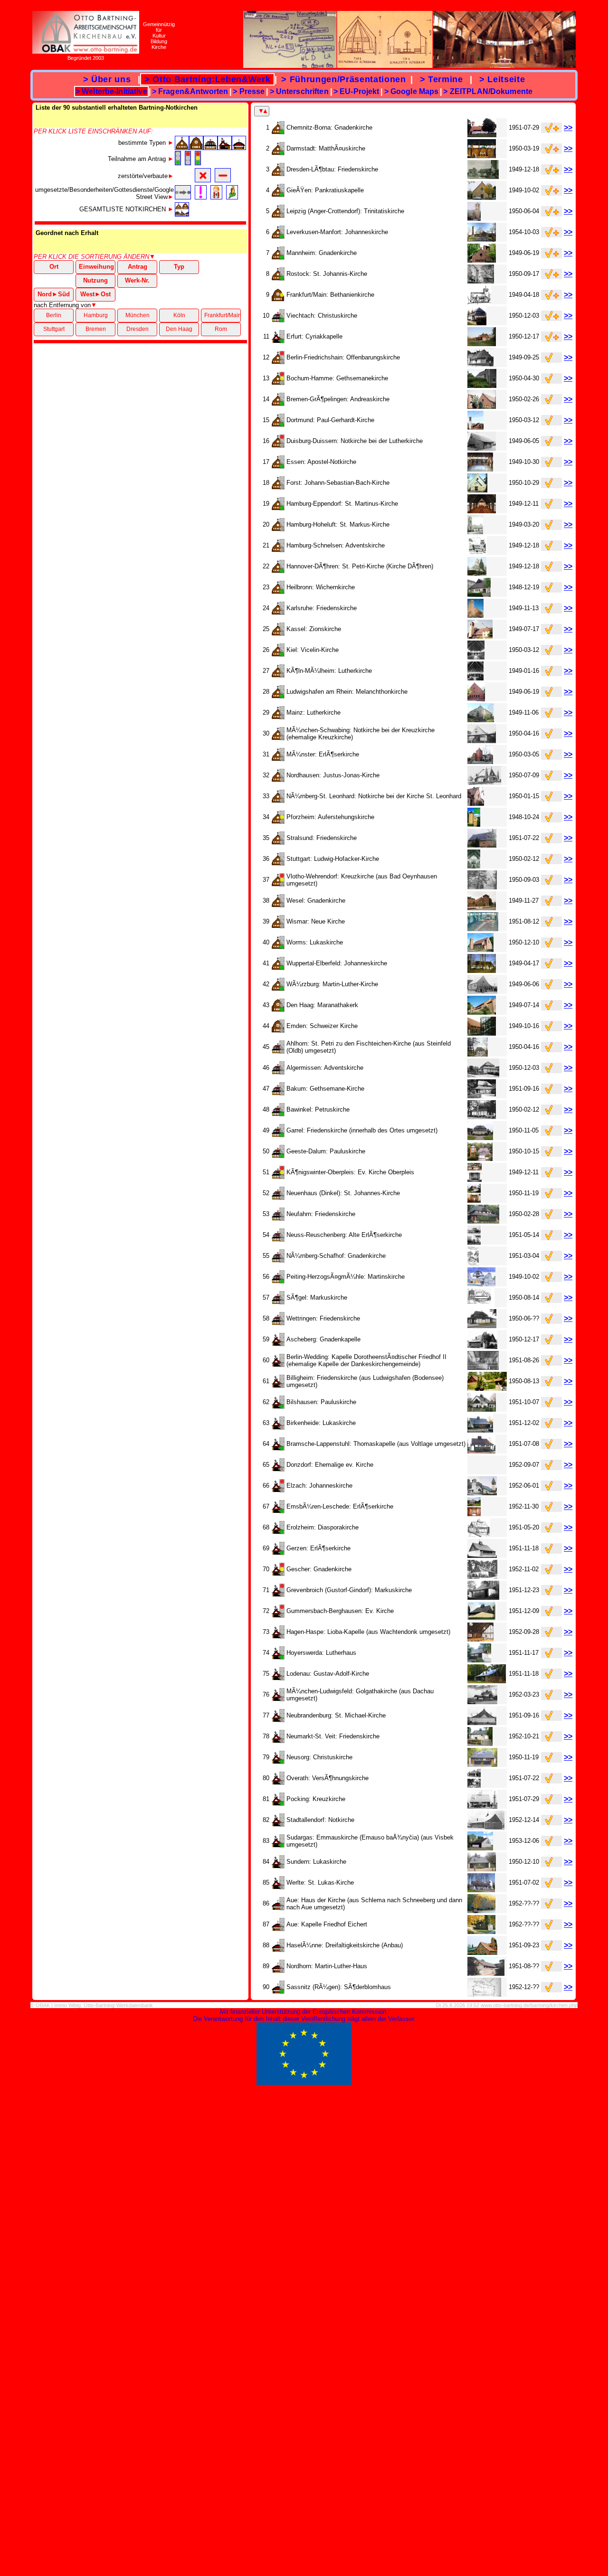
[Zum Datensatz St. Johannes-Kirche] (474, 1200)
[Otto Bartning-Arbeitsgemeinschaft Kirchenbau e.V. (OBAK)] (86, 51)
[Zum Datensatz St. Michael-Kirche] (482, 1722)
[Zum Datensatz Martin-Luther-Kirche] (482, 991)
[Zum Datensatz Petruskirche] (482, 1117)
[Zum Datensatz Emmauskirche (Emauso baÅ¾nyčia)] (480, 1848)
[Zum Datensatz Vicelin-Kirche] (476, 657)
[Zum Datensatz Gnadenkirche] (482, 135)
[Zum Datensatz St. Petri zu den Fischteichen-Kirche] (477, 1054)
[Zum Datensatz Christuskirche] (477, 323)
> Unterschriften (299, 91)
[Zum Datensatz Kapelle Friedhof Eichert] (481, 1931)
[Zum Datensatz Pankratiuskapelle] (481, 197)
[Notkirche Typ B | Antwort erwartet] (278, 174)
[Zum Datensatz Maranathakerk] (482, 1012)
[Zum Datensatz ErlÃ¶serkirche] (480, 761)
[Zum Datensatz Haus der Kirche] (481, 1911)
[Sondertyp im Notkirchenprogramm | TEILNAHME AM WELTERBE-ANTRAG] (278, 1991)
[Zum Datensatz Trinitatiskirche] (474, 218)
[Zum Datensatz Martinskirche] (481, 1284)
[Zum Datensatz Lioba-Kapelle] (480, 1639)
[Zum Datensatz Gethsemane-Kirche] (482, 1096)
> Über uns (107, 79)
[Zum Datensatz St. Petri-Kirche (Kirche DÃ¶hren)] (477, 573)
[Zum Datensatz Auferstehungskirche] (474, 824)
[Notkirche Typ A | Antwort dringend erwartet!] (278, 299)
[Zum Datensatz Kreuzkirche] (482, 887)
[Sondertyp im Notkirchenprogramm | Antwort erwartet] (278, 1929)
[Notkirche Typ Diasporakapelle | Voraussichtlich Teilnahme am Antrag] (278, 1573)
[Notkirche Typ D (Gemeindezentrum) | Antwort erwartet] (278, 1051)
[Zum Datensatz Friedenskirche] (483, 176)
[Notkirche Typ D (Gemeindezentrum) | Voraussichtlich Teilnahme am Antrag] (278, 1176)
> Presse (249, 91)
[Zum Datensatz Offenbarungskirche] (480, 364)
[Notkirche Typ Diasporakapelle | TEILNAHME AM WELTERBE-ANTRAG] (278, 341)
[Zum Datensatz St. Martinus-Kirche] (482, 511)
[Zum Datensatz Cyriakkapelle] (482, 344)
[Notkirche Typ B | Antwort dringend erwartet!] (278, 821)
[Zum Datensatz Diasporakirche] (479, 1534)
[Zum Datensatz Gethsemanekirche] (482, 385)
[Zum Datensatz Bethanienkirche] (479, 302)
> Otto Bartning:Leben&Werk (207, 79)
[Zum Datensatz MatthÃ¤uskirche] (482, 156)
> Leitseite (502, 79)
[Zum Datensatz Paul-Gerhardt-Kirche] (475, 427)
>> (568, 127)
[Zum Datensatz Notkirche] (486, 1827)
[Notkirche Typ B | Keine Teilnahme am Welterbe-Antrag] (278, 362)
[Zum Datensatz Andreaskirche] (482, 406)
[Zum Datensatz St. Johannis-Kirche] (481, 281)
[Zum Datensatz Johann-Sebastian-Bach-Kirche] (477, 490)
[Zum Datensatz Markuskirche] (481, 1305)
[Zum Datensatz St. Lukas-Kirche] (481, 1890)
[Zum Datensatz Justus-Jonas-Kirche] (484, 782)
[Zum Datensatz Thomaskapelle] (481, 1451)
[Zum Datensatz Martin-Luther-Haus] (486, 1973)
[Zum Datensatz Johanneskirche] (482, 239)
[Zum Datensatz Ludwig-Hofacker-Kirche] (474, 866)
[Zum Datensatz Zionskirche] (480, 636)
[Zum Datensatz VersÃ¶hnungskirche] (475, 1785)
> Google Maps (412, 91)
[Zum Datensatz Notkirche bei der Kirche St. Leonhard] (475, 803)
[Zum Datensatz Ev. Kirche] (482, 1618)
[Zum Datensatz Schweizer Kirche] (482, 1033)
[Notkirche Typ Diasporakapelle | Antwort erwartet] (278, 1344)
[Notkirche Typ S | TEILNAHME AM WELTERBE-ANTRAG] (278, 1009)
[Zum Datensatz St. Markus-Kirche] (475, 532)
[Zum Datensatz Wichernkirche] (479, 594)
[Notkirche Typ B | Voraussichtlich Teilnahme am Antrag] (278, 382)
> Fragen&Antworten (190, 91)
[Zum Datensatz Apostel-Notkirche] (480, 469)
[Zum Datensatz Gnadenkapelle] (482, 1346)
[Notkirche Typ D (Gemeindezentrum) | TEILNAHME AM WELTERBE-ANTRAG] (278, 320)
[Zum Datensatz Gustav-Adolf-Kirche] (486, 1681)
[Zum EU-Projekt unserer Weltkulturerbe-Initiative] (304, 2083)
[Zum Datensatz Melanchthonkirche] (476, 699)
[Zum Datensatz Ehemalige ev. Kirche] (477, 1472)
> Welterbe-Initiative (111, 91)
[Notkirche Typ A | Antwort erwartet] (278, 1030)
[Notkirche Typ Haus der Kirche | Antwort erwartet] (278, 1908)
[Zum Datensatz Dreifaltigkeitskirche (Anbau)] (482, 1952)
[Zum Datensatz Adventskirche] (477, 552)
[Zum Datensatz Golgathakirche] (482, 1702)
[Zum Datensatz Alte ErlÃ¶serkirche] (475, 1242)
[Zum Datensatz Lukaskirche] (480, 949)
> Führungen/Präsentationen (344, 79)
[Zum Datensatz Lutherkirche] (475, 678)
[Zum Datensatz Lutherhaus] (479, 1660)
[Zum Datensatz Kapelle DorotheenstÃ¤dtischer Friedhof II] (483, 1367)
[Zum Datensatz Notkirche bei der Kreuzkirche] (482, 741)
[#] (182, 147)
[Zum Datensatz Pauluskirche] (480, 1158)
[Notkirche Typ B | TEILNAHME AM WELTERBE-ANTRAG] (278, 132)
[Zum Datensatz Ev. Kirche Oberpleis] (475, 1179)
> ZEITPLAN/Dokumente (488, 91)
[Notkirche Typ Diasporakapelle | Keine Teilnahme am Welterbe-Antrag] (278, 1490)
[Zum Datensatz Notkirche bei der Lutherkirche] (482, 448)
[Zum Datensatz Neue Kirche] (483, 929)
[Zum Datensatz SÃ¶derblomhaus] (484, 1994)
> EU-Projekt (356, 91)
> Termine (441, 79)
